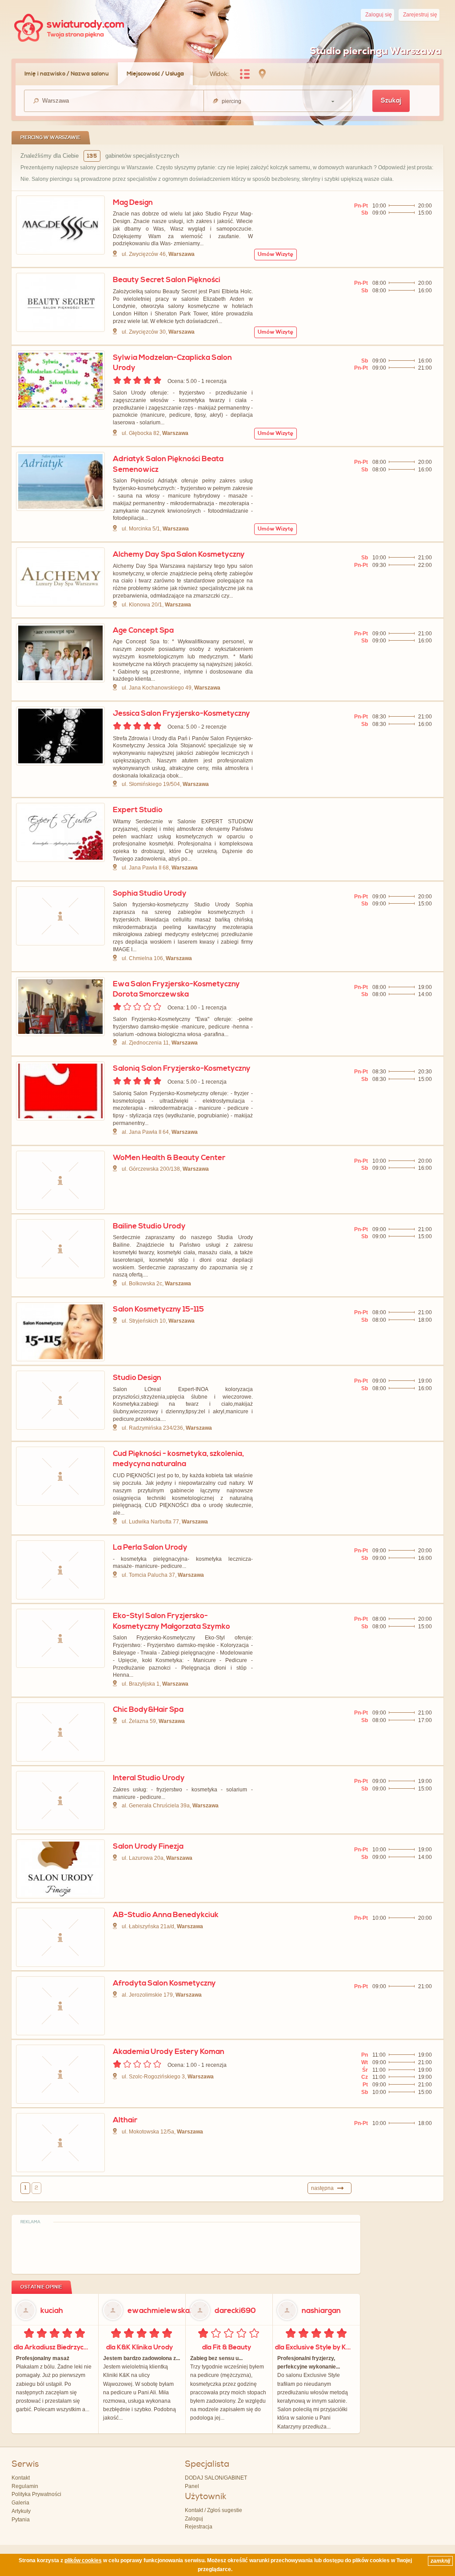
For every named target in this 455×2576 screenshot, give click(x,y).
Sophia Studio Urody (150, 893)
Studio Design (137, 1378)
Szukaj (391, 101)
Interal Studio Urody (149, 1778)
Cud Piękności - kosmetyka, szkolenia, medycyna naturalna (178, 1459)
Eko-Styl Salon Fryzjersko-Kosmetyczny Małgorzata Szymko (172, 1621)
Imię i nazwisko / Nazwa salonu (67, 74)
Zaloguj (194, 2519)
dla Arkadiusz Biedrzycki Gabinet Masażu (54, 2347)
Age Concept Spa (143, 630)
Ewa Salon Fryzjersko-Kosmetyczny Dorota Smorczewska (176, 989)
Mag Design (133, 203)
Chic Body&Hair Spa (148, 1710)
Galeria (20, 2503)
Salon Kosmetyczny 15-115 (158, 1309)
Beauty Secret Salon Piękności (167, 280)
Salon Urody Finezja (148, 1846)
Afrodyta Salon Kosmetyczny (164, 1983)
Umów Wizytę (275, 254)
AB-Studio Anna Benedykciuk (166, 1915)
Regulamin (25, 2486)
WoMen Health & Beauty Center (169, 1158)
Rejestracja (199, 2527)
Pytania (21, 2520)
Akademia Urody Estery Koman (169, 2052)
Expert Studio (138, 810)
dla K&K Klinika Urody (140, 2347)
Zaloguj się (379, 15)
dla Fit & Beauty (227, 2347)
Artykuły (21, 2511)
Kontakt (21, 2478)
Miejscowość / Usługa (155, 74)
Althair (125, 2120)
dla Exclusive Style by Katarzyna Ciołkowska (315, 2347)
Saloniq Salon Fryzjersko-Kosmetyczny (182, 1069)
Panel (192, 2486)
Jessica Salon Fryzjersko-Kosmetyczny (182, 714)
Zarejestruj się (420, 15)
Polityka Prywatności (36, 2494)
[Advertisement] (186, 2247)
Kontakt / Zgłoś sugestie (214, 2510)
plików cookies (83, 2560)
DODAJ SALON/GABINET (216, 2478)
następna (322, 2188)
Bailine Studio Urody (149, 1226)
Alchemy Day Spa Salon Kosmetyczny (179, 554)
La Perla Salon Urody (150, 1547)
